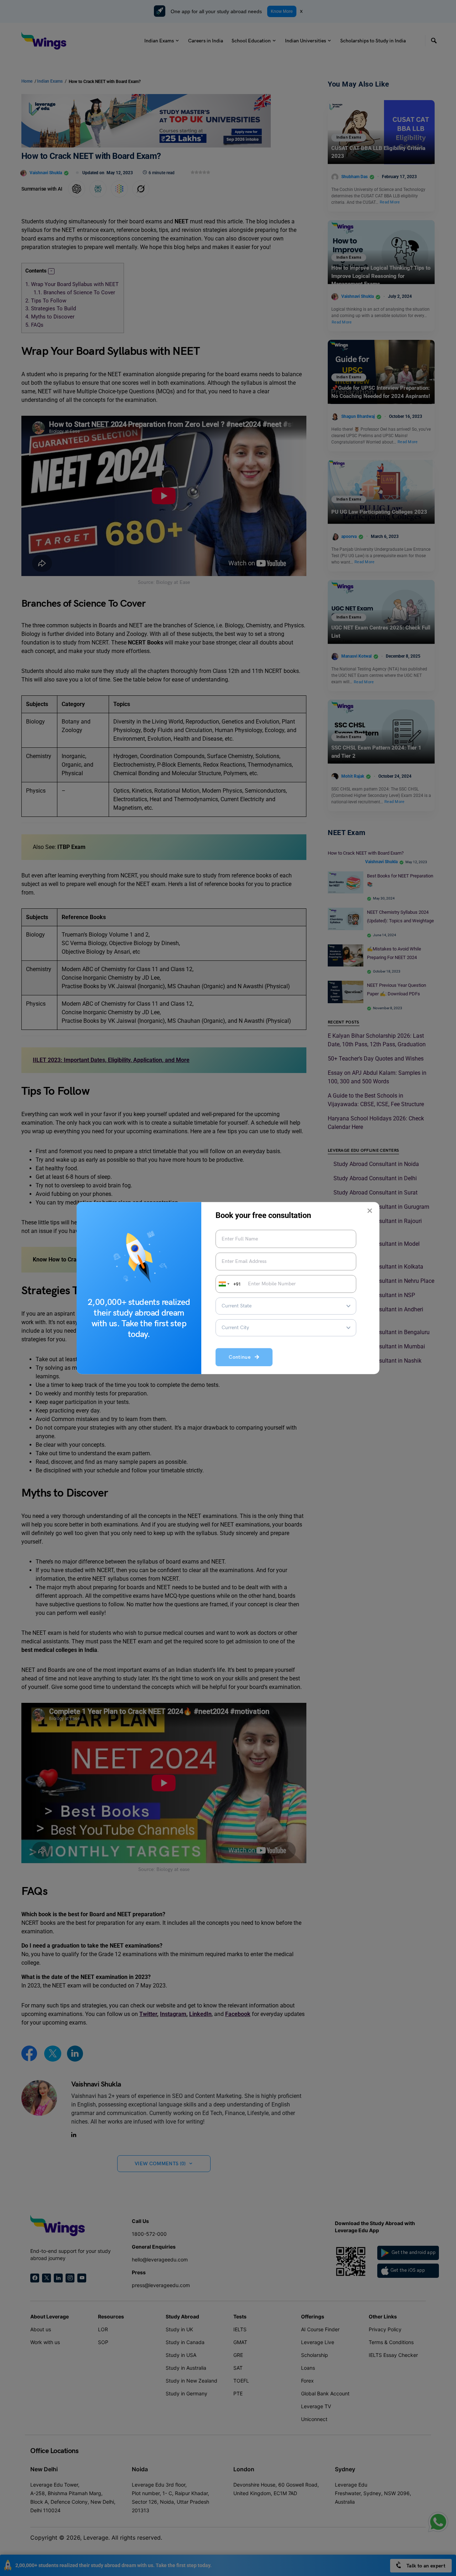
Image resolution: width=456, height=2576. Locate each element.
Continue (242, 1357)
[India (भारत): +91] (223, 1284)
